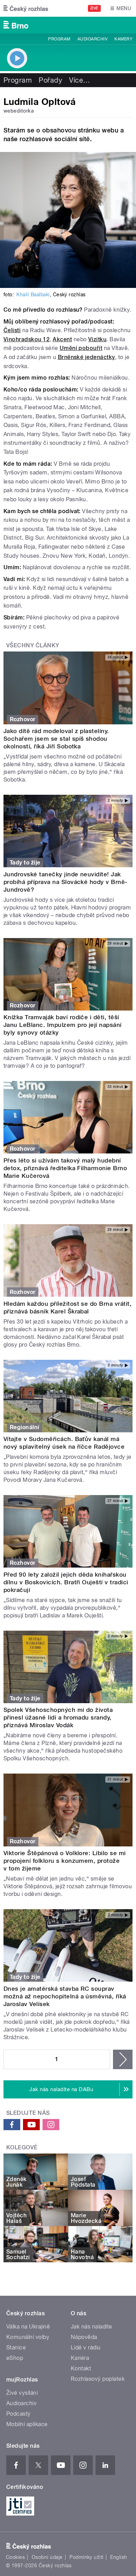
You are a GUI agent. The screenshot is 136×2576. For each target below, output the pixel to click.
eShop (15, 2358)
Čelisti (12, 330)
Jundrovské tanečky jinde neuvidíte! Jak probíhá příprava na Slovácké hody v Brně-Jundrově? (66, 882)
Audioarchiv (92, 39)
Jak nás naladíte (92, 2327)
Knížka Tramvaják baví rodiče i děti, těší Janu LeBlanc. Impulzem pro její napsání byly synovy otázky (63, 1025)
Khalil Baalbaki (33, 295)
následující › (123, 2059)
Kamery (123, 39)
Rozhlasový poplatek (98, 2379)
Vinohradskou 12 (27, 339)
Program (59, 39)
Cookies (15, 2557)
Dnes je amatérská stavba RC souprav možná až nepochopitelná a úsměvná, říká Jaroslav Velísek (65, 1996)
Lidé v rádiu (86, 2348)
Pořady (50, 80)
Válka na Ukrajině (28, 2327)
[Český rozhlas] (26, 8)
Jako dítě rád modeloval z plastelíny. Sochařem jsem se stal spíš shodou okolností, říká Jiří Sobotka (56, 739)
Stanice (16, 2348)
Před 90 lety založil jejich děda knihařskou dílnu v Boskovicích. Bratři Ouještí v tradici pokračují (66, 1582)
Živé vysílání (22, 2393)
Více (80, 80)
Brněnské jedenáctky (86, 357)
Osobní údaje (47, 2557)
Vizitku (97, 339)
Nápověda (84, 2337)
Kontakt (81, 2368)
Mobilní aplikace (27, 2424)
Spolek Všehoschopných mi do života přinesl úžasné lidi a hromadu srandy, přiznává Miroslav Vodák (58, 1717)
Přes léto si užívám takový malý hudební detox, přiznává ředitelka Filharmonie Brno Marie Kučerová (65, 1168)
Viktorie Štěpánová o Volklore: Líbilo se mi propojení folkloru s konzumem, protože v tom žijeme (65, 1861)
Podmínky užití (86, 2557)
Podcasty (18, 2414)
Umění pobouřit (81, 348)
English (119, 2557)
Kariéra (80, 2358)
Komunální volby (28, 2337)
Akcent (62, 339)
